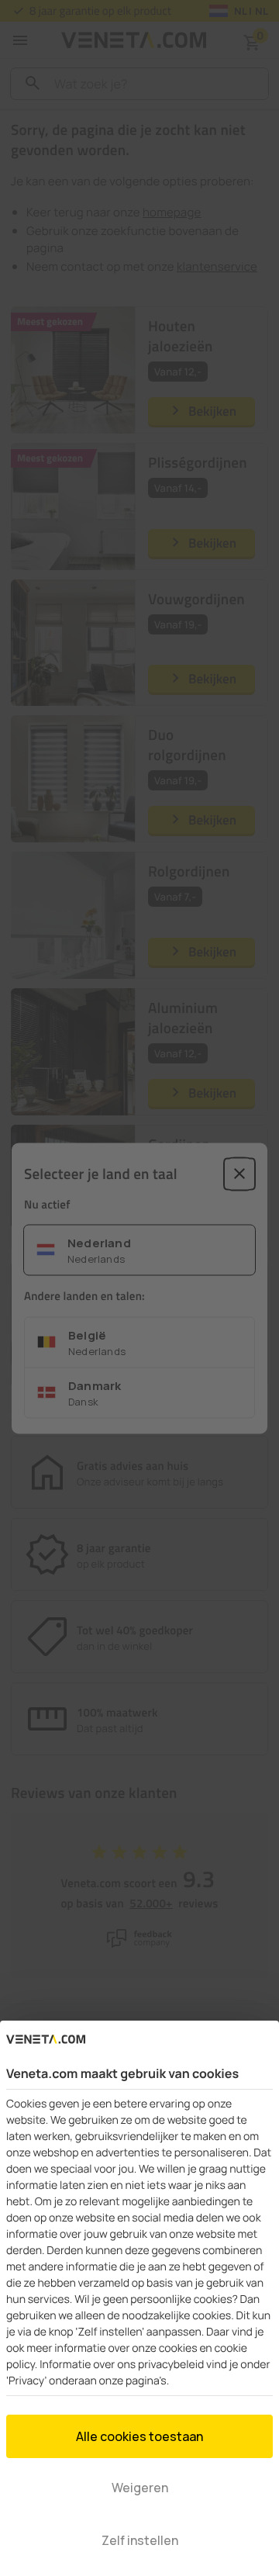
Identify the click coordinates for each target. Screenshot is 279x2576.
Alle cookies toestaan (139, 2436)
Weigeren (140, 2488)
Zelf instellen (140, 2540)
